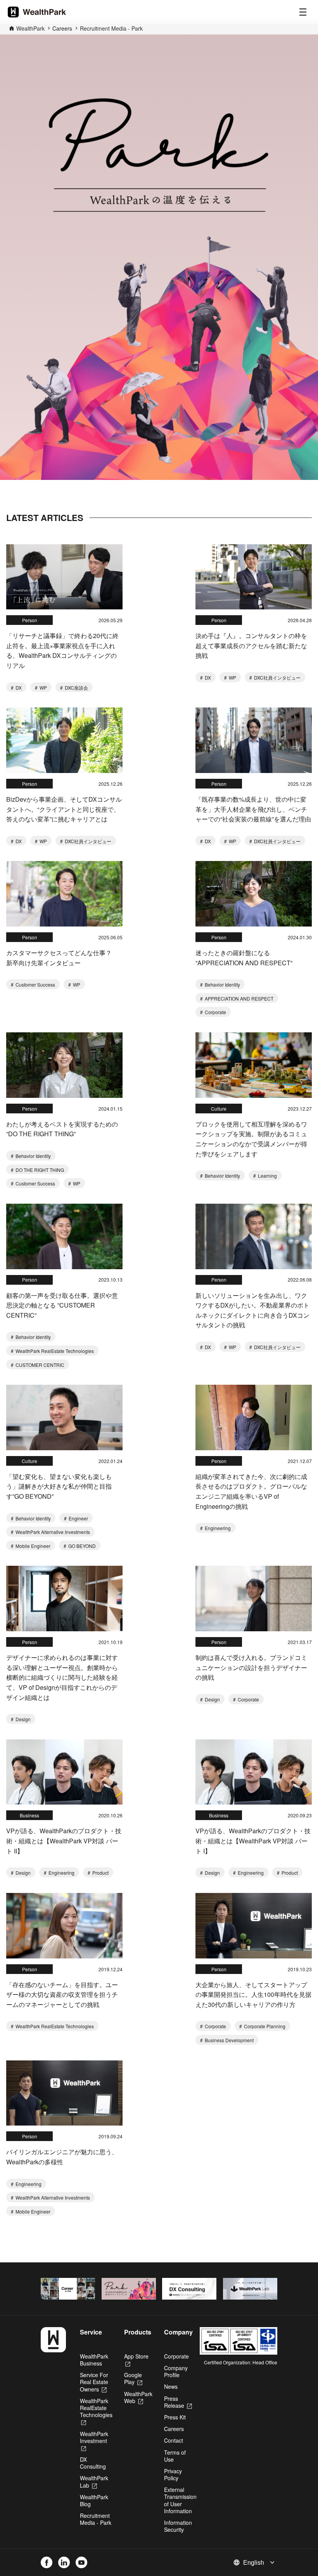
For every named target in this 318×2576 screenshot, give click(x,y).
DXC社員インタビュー (277, 677)
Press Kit (175, 2417)
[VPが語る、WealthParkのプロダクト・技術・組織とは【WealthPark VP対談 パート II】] (64, 1772)
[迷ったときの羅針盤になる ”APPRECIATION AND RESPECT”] (254, 894)
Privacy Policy (173, 2474)
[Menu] (303, 12)
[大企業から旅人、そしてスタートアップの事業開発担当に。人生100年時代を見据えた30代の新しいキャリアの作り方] (254, 1926)
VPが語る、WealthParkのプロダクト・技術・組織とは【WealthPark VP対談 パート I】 (253, 1841)
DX (18, 688)
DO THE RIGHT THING (39, 1170)
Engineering (217, 1528)
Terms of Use (175, 2456)
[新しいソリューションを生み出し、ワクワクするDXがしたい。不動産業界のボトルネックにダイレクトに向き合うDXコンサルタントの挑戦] (254, 1236)
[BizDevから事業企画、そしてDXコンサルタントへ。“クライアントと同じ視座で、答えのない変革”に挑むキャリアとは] (64, 740)
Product (100, 1873)
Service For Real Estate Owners (94, 2382)
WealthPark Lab (94, 2481)
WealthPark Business (94, 2360)
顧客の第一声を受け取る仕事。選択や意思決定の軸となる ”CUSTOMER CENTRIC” (62, 1305)
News (171, 2386)
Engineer (78, 1518)
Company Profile (176, 2371)
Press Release (178, 2402)
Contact (174, 2440)
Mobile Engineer (32, 1546)
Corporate (215, 1012)
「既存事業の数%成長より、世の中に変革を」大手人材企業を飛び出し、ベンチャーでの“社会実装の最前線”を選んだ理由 (253, 809)
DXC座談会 (76, 688)
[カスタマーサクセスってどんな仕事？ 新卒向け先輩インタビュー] (64, 894)
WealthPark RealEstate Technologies (54, 1351)
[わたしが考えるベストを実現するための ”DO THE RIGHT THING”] (64, 1065)
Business (29, 1815)
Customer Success (35, 984)
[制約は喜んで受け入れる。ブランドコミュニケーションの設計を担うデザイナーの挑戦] (254, 1599)
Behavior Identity (222, 984)
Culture (219, 1109)
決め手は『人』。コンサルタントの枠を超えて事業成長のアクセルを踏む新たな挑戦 (251, 645)
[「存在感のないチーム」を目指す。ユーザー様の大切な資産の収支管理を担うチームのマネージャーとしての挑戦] (64, 1926)
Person (30, 620)
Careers (174, 2429)
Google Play (133, 2378)
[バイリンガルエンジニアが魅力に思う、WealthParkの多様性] (64, 2093)
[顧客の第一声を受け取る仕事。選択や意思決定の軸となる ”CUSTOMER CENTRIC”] (64, 1236)
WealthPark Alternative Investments (52, 1532)
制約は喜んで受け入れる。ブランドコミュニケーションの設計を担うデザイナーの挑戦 (251, 1667)
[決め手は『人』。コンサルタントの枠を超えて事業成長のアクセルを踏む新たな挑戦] (254, 577)
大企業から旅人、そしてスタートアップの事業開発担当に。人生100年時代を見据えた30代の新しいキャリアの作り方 (253, 1995)
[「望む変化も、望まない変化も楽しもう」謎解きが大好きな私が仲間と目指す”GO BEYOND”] (64, 1417)
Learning (267, 1176)
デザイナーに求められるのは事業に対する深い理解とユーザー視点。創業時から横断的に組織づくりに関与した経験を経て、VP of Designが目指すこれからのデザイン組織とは (62, 1677)
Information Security (178, 2526)
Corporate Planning (264, 2026)
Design (22, 1719)
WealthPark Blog (94, 2500)
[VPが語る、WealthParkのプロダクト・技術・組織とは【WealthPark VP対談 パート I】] (254, 1772)
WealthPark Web (138, 2397)
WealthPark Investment (94, 2441)
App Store (136, 2360)
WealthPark (30, 28)
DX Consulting (93, 2463)
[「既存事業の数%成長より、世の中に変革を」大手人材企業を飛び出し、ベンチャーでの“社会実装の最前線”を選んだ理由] (254, 740)
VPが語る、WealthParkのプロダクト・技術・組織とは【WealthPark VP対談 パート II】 (64, 1841)
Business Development (229, 2040)
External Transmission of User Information (180, 2500)
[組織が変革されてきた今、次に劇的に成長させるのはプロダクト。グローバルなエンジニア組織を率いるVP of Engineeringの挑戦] (254, 1417)
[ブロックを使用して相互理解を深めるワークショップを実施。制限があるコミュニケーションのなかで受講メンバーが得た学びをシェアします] (254, 1065)
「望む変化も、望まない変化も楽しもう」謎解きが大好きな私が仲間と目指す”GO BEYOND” (59, 1486)
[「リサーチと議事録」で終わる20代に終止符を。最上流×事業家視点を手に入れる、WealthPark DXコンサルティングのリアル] (64, 577)
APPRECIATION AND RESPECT (238, 998)
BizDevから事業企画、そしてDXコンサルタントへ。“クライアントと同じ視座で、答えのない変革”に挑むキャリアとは (64, 809)
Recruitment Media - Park (111, 28)
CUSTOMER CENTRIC (39, 1365)
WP (43, 688)
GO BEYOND (81, 1546)
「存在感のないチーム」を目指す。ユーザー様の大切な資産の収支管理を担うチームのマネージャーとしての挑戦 (62, 1995)
